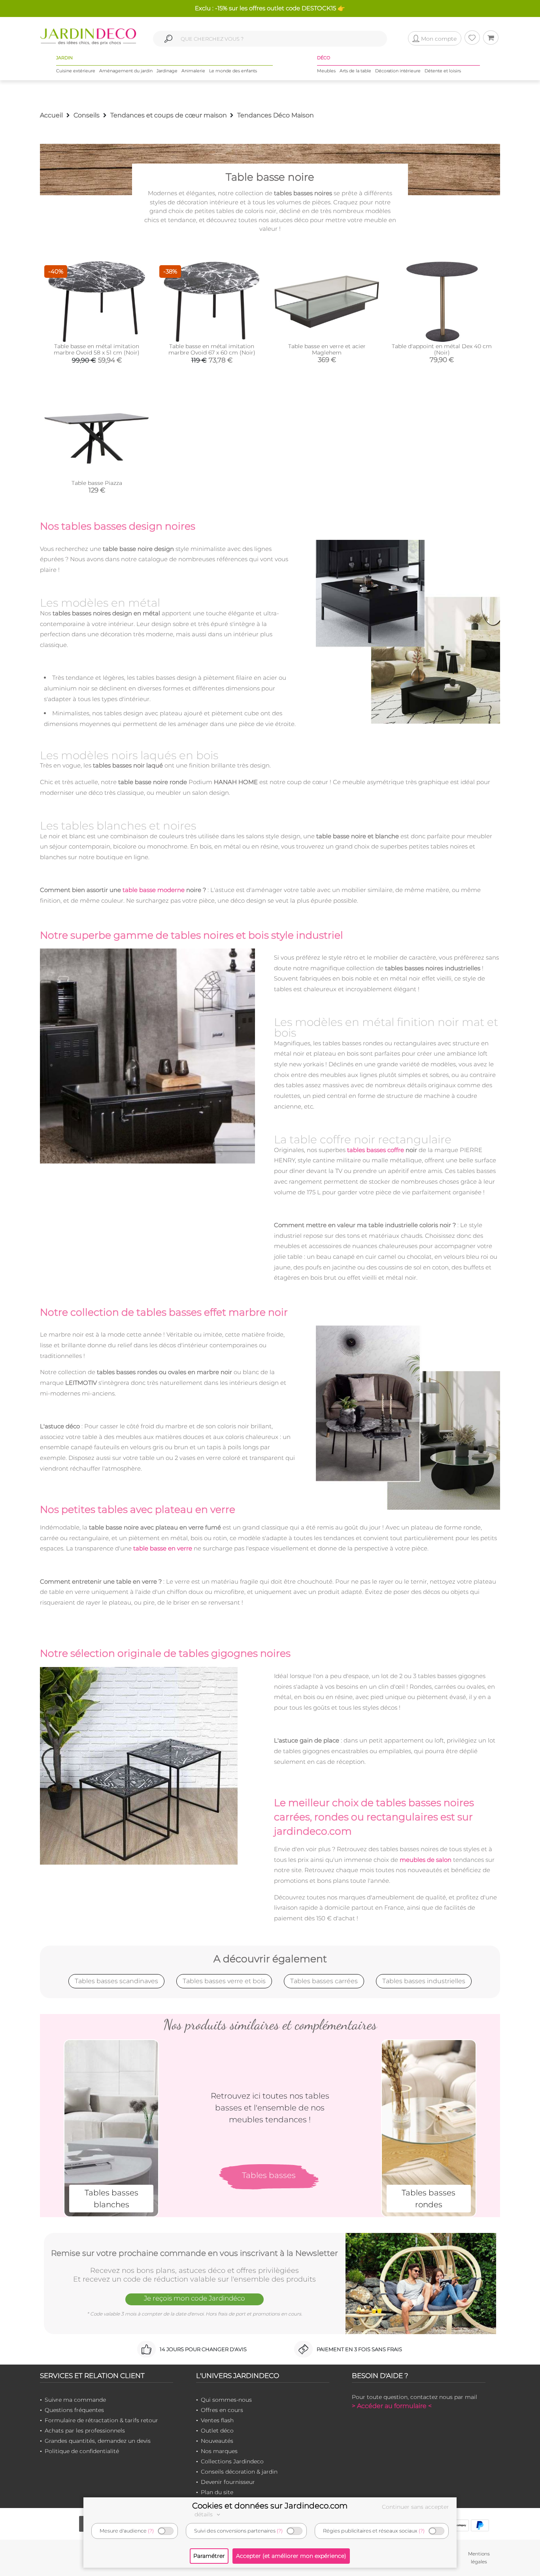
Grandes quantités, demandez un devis (98, 2441)
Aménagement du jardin (126, 71)
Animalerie (193, 71)
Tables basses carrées (324, 1981)
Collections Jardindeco (232, 2461)
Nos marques (219, 2451)
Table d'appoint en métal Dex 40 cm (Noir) (442, 349)
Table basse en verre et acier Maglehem (327, 349)
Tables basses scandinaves (116, 1981)
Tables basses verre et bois (224, 1981)
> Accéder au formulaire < (392, 2406)
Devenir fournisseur (228, 2482)
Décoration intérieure (398, 71)
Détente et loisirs (443, 71)
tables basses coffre (376, 1150)
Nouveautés (217, 2441)
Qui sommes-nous (226, 2400)
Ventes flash (217, 2420)
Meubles (326, 71)
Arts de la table (355, 71)
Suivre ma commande (75, 2400)
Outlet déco (217, 2431)
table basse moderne (154, 890)
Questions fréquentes (74, 2410)
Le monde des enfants (233, 71)
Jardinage (167, 71)
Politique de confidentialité (82, 2451)
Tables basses (269, 2175)
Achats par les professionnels (85, 2431)
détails (204, 2514)
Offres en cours (222, 2410)
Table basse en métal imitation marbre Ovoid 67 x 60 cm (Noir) (212, 349)
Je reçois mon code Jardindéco (194, 2298)
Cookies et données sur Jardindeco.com (270, 2506)
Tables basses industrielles (424, 1981)
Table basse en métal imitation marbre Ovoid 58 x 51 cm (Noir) (97, 349)
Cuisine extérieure (76, 71)
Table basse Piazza (97, 483)
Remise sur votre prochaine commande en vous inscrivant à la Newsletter (194, 2253)
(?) (151, 2531)
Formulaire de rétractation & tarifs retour (101, 2420)
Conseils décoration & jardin (239, 2472)
